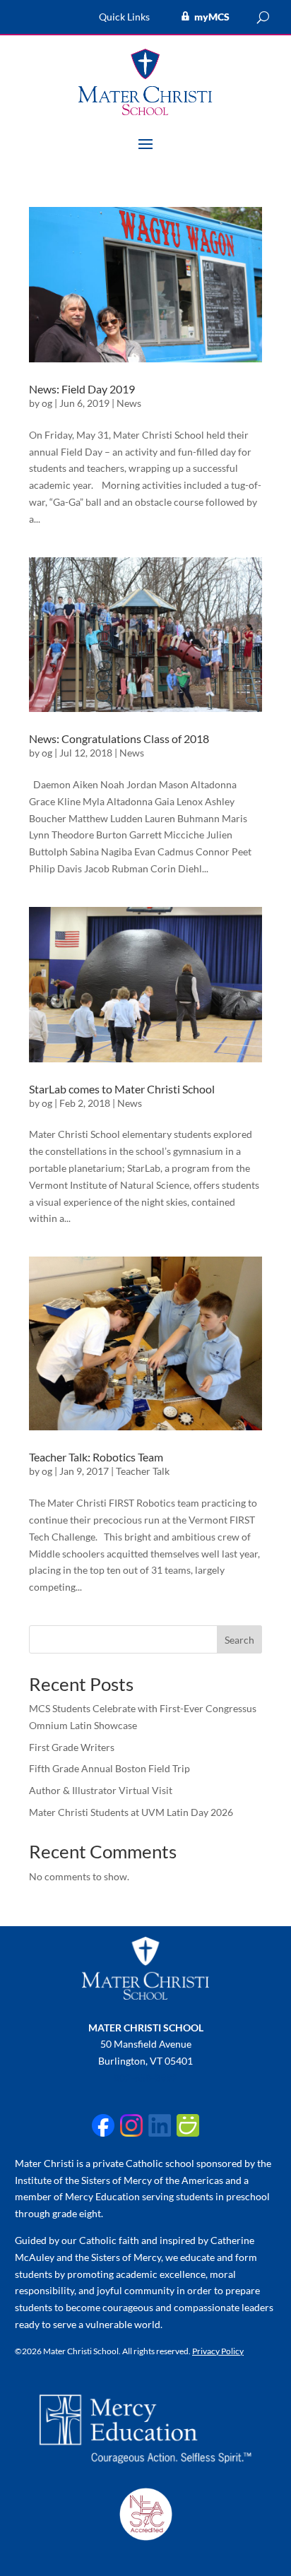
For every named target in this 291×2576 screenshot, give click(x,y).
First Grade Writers (72, 1747)
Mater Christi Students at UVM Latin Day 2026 (131, 1812)
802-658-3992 (145, 2078)
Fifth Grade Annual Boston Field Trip (109, 1768)
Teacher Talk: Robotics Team (96, 1457)
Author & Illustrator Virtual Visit (101, 1790)
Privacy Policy (218, 2351)
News (129, 403)
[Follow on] (103, 2125)
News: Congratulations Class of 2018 (119, 738)
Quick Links (124, 17)
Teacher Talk (143, 1471)
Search (239, 1640)
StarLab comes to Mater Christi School (122, 1089)
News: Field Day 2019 (82, 389)
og (47, 403)
